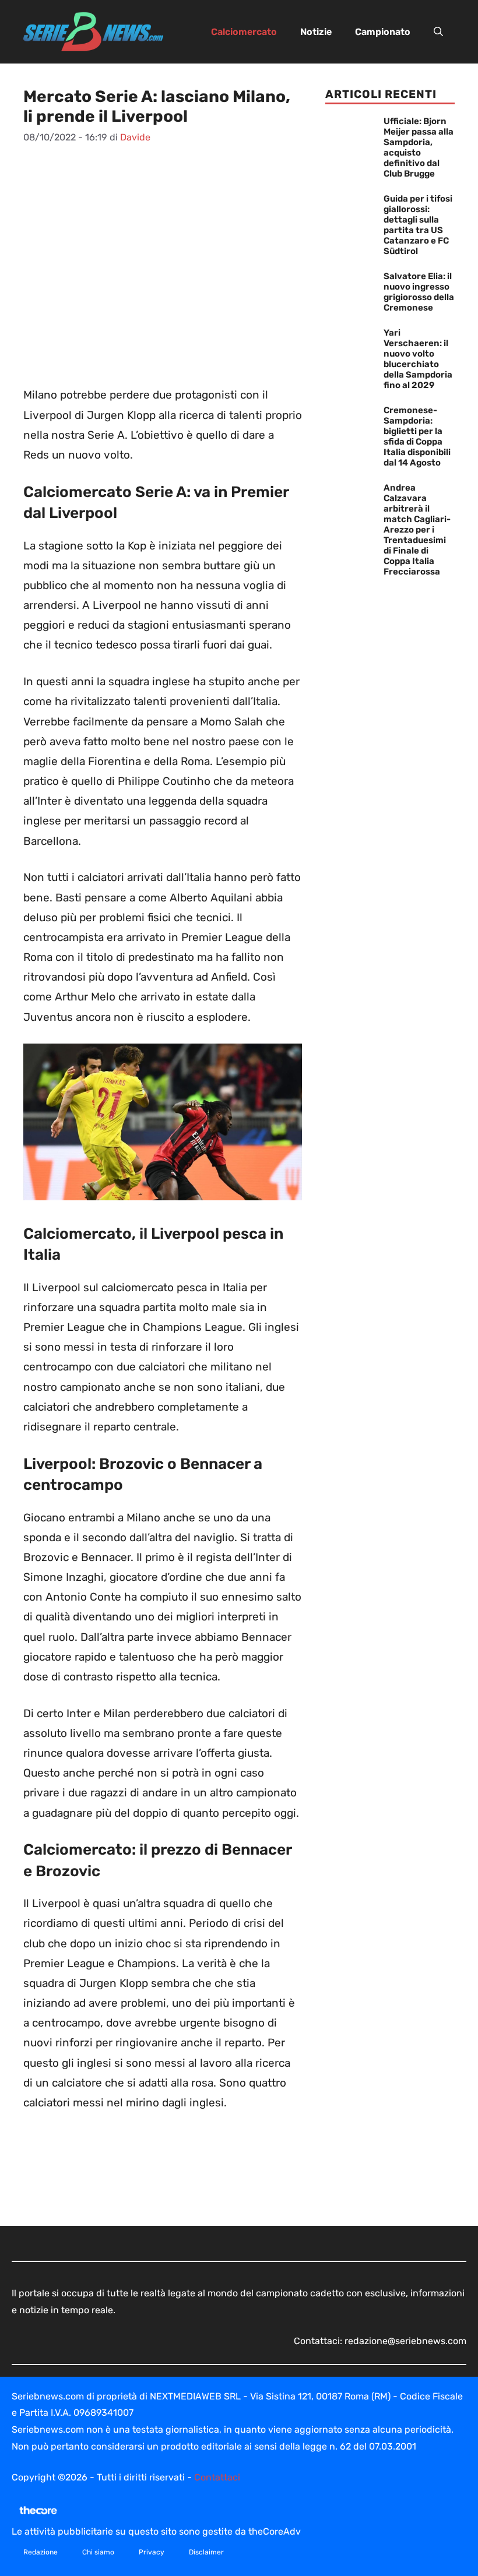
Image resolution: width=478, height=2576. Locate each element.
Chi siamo (98, 2552)
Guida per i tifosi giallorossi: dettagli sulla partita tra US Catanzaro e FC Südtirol (418, 225)
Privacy (152, 2552)
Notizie (316, 32)
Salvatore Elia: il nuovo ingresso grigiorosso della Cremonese (419, 292)
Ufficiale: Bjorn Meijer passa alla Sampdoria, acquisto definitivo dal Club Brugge (419, 147)
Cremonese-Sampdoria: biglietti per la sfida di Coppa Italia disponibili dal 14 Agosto (417, 436)
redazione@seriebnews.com (405, 2341)
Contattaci (217, 2477)
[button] (438, 32)
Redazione (41, 2552)
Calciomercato (244, 32)
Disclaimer (206, 2552)
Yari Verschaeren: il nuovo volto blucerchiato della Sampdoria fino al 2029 (418, 359)
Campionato (383, 32)
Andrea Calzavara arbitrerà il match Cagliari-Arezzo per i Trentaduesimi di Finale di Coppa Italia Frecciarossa (417, 530)
